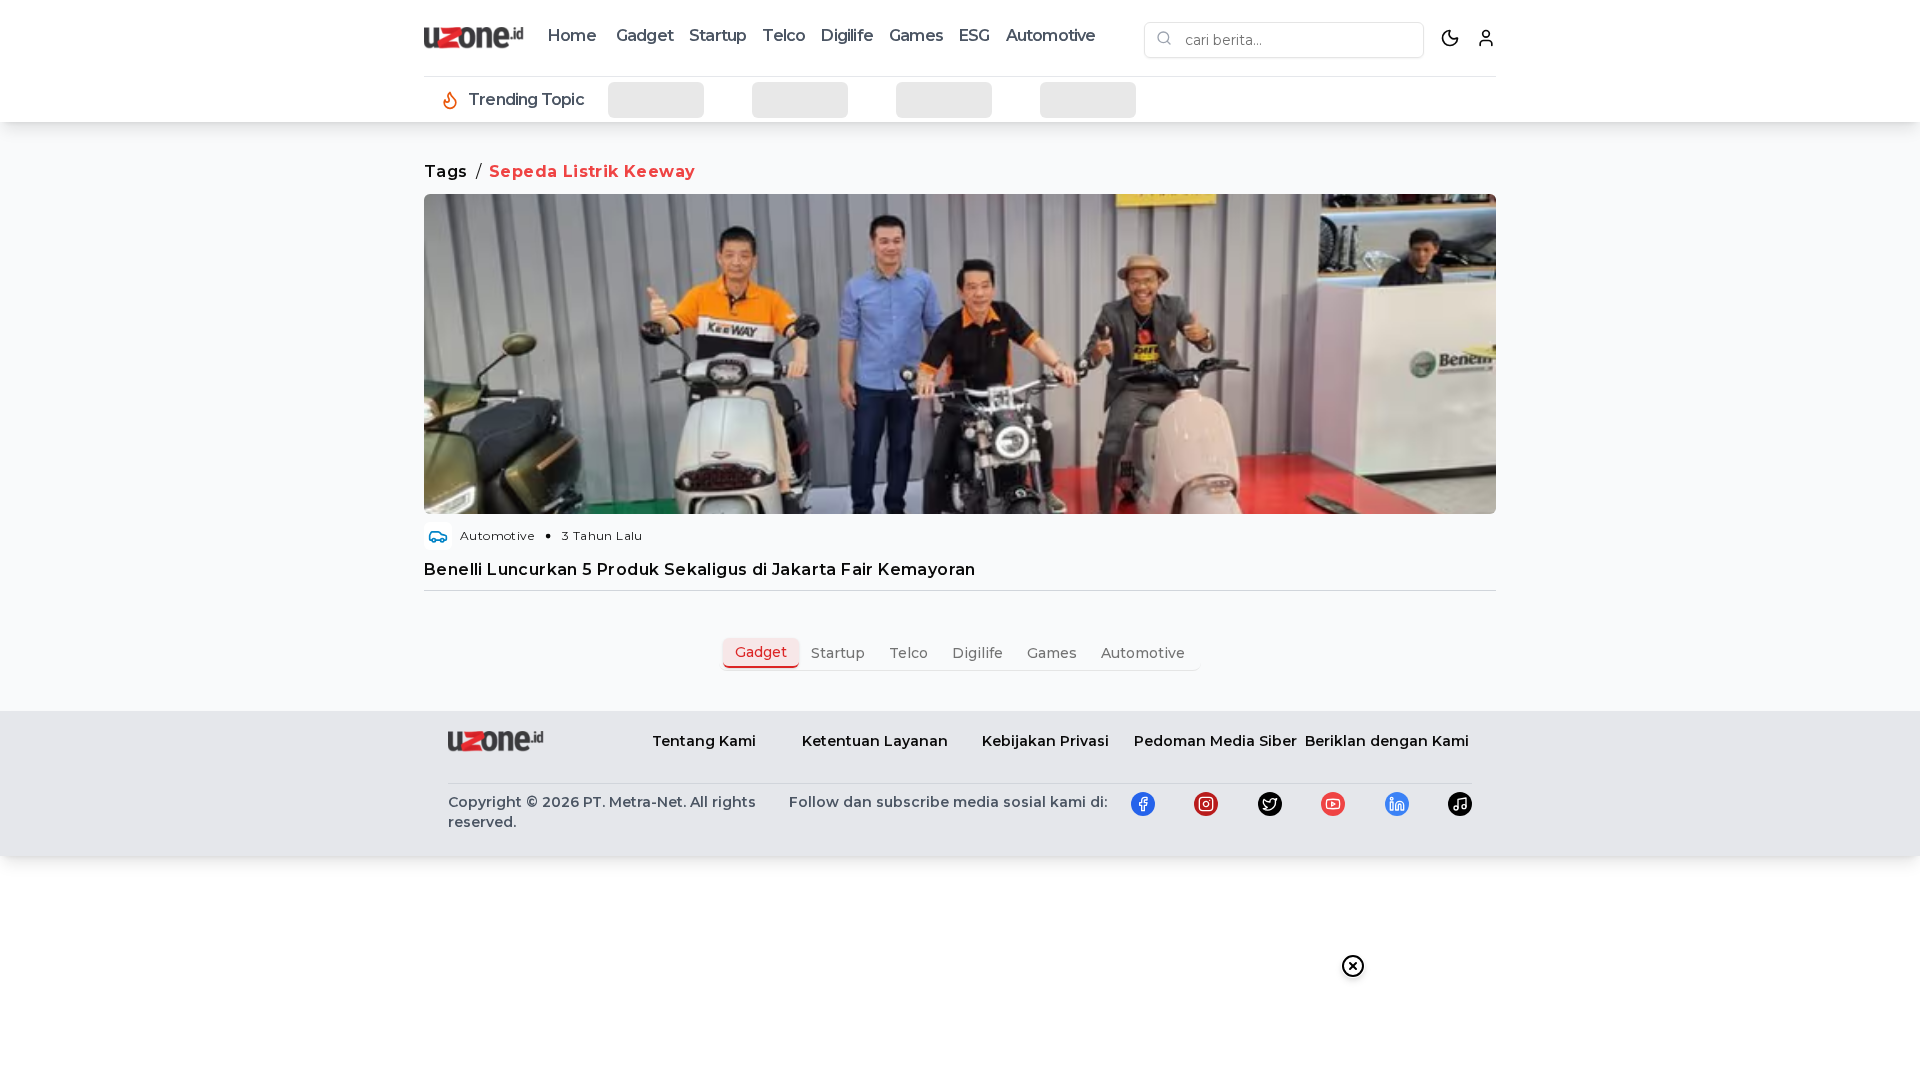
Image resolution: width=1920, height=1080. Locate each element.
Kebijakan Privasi (1045, 741)
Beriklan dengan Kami (1387, 741)
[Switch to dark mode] (1450, 38)
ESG (974, 35)
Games (916, 35)
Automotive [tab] (1143, 653)
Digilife (847, 35)
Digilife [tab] (977, 653)
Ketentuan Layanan (875, 741)
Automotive (1051, 35)
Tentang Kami (704, 741)
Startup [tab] (838, 653)
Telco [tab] (908, 653)
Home (572, 35)
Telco (783, 35)
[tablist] (960, 653)
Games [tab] (1052, 653)
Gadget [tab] (761, 652)
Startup (717, 35)
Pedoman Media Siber (1215, 741)
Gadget (644, 35)
